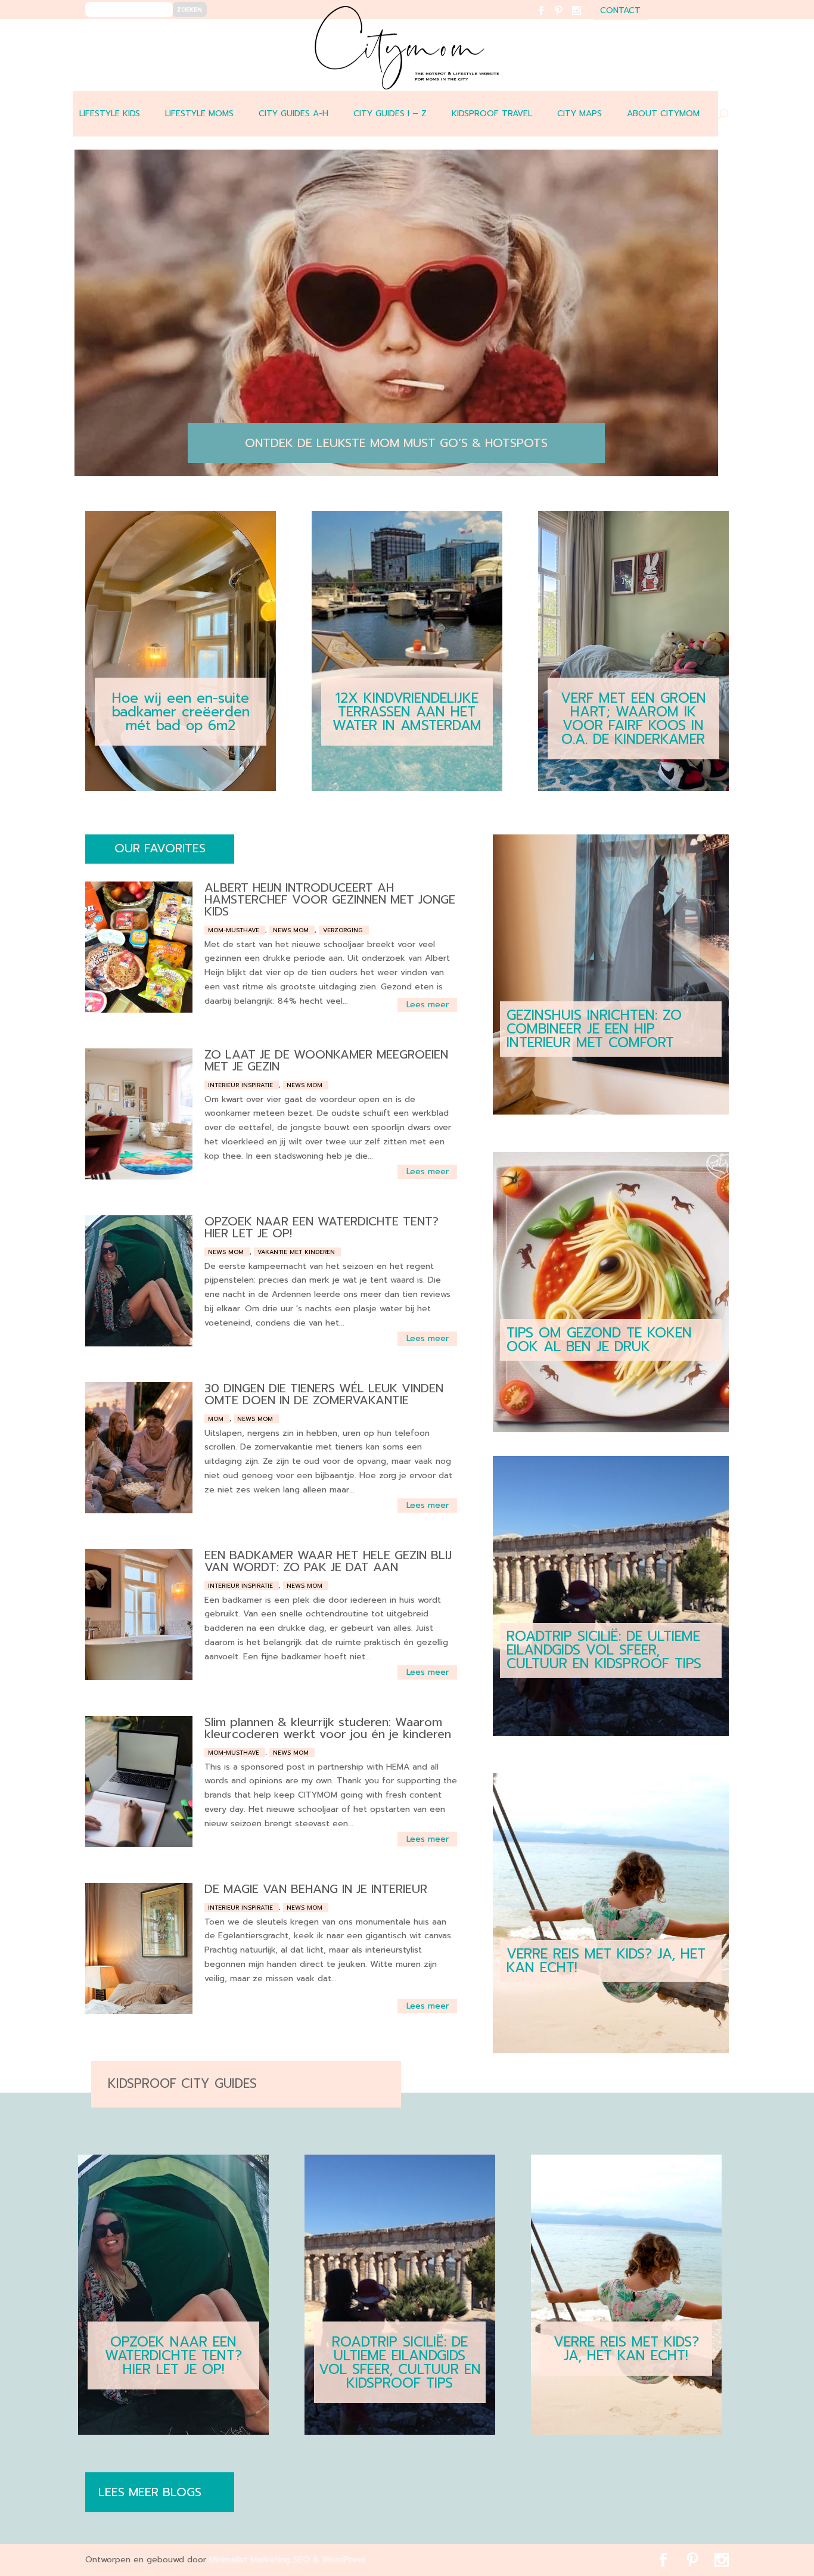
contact (620, 12)
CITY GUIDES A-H (293, 114)
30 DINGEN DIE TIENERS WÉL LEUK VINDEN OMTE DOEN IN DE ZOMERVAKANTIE (324, 1394)
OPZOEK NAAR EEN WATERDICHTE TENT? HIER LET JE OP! (321, 1227)
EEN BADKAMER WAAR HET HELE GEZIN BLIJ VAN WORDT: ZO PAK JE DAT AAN (328, 1561)
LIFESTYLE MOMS (199, 114)
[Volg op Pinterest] (566, 18)
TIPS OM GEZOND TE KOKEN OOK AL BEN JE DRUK (599, 1340)
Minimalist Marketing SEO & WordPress (288, 2560)
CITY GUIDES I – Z (390, 114)
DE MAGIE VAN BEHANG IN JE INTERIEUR (316, 1889)
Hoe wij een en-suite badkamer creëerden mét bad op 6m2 (181, 712)
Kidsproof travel (492, 114)
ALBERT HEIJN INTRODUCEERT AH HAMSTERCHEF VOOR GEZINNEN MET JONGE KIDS (330, 899)
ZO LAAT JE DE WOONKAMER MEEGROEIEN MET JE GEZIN (326, 1060)
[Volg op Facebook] (548, 18)
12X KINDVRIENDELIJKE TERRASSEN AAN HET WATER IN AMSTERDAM (407, 712)
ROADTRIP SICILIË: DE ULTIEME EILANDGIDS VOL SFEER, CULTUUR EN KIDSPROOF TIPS (604, 1650)
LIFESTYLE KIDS (110, 114)
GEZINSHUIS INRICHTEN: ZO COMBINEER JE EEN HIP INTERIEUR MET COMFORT (594, 1029)
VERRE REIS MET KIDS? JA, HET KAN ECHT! (606, 1961)
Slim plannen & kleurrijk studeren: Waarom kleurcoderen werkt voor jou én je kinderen (328, 1728)
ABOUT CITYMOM (663, 114)
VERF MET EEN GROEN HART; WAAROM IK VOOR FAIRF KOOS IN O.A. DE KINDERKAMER (633, 719)
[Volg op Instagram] (584, 18)
